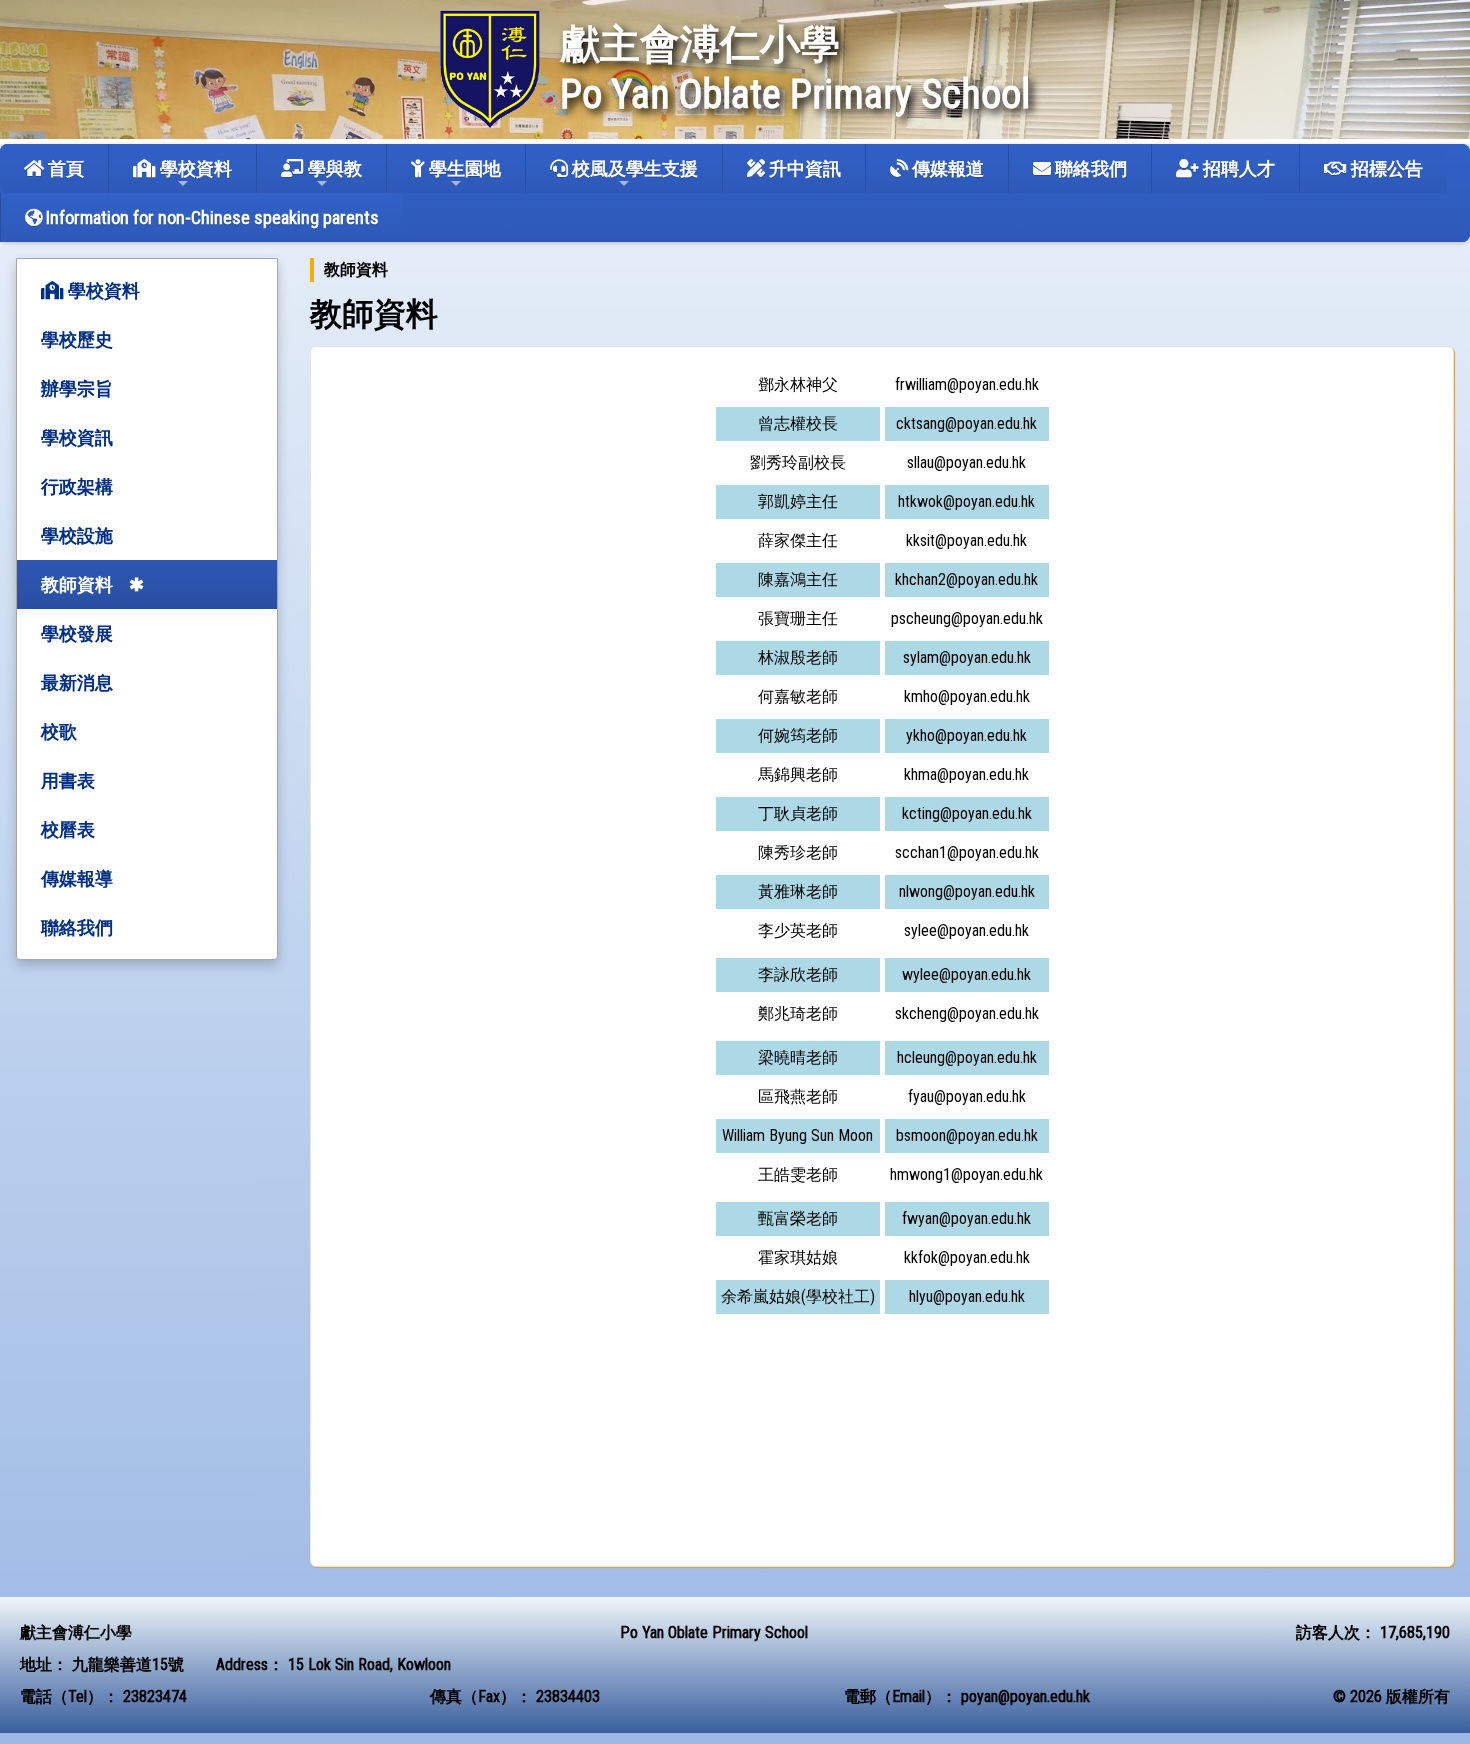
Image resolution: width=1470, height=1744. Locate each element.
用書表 (68, 780)
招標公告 (1385, 168)
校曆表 (68, 829)
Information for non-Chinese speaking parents (210, 217)
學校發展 (77, 633)
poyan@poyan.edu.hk (1025, 1696)
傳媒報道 (946, 168)
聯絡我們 (1089, 168)
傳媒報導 (77, 878)
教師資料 (77, 584)
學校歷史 (77, 339)
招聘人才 (1237, 168)
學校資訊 (77, 437)
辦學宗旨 (77, 388)
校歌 (59, 731)
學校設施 (77, 535)
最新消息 (77, 682)
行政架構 (77, 486)
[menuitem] (356, 270)
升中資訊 (803, 168)
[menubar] (361, 270)
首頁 (64, 168)
